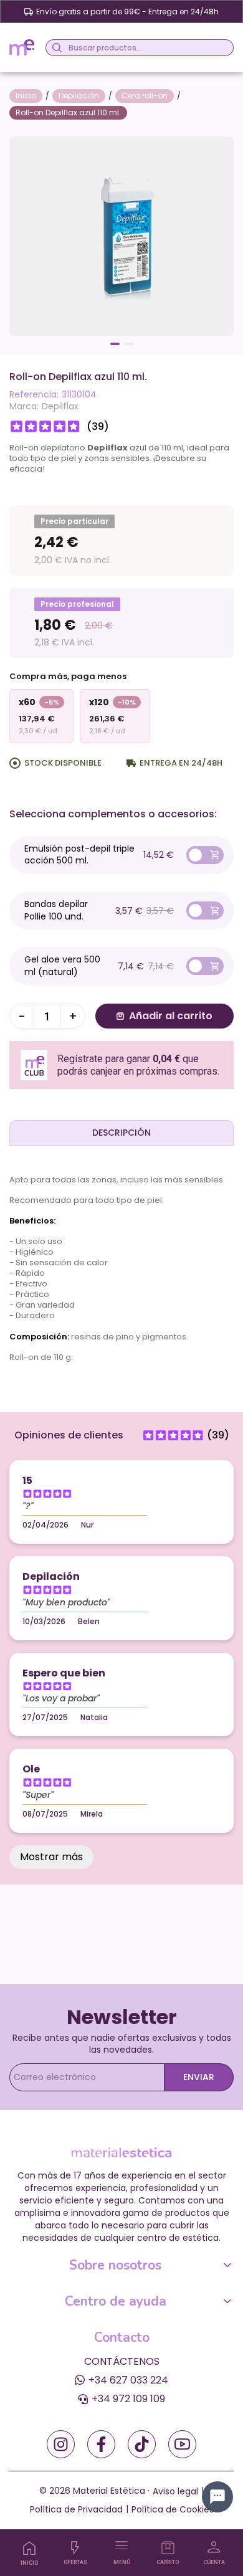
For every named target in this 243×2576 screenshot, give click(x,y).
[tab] (121, 1133)
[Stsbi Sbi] (61, 2444)
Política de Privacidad (76, 2509)
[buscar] (55, 48)
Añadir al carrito (171, 1016)
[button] (115, 344)
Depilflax (60, 406)
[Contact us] (217, 2497)
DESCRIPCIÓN (121, 1133)
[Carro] (168, 2548)
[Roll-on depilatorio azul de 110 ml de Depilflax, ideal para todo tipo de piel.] (121, 235)
